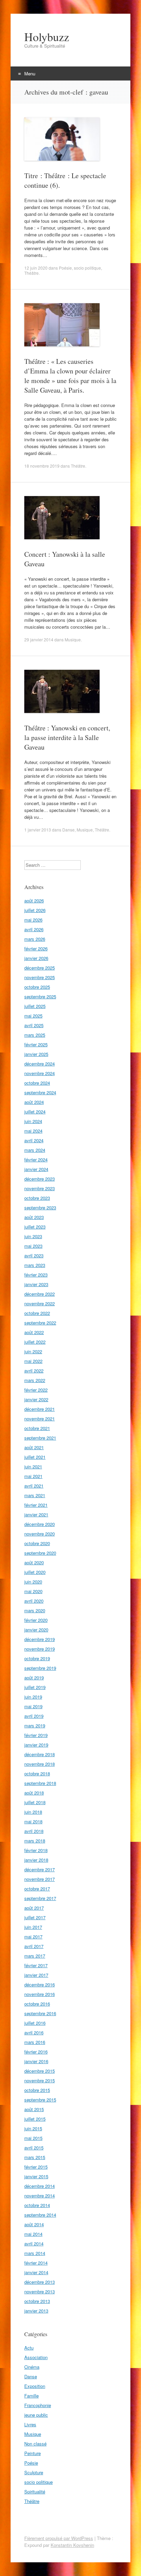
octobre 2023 (37, 1198)
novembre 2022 (40, 1303)
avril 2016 (34, 2032)
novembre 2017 (40, 1879)
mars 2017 (35, 1956)
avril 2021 (34, 1486)
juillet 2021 (35, 1457)
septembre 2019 (40, 1668)
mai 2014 (33, 2234)
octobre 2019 (37, 1658)
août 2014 (34, 2224)
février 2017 (36, 1965)
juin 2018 (33, 1812)
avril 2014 (34, 2244)
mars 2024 (35, 1150)
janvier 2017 (36, 1975)
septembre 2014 (40, 2215)
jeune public (36, 2415)
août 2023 (34, 1217)
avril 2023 (34, 1255)
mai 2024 (33, 1131)
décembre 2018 (40, 1754)
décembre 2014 (40, 2186)
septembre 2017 (40, 1898)
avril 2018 (34, 1831)
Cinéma (32, 2367)
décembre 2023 (40, 1179)
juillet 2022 (35, 1342)
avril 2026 (34, 929)
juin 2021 (33, 1466)
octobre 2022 (37, 1313)
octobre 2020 (37, 1543)
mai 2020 (33, 1591)
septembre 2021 (40, 1438)
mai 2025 (33, 1016)
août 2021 (34, 1447)
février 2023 (36, 1275)
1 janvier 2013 (38, 830)
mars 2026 (35, 939)
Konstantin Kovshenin (72, 2545)
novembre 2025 (40, 977)
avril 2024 (34, 1140)
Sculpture (34, 2472)
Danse (68, 830)
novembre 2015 (40, 2080)
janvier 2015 (36, 2176)
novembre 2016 (40, 1994)
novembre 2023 (40, 1188)
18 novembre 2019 (42, 466)
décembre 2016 (40, 1985)
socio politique (87, 268)
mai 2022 (33, 1361)
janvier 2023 (36, 1284)
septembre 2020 (40, 1553)
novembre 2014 (40, 2196)
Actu (29, 2348)
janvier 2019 (36, 1745)
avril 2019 (34, 1716)
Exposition (35, 2386)
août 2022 (34, 1332)
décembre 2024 (40, 1064)
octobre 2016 (37, 2004)
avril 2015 (34, 2148)
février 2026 (36, 948)
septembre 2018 (40, 1783)
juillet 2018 (35, 1802)
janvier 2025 (36, 1054)
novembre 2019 (40, 1649)
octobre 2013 (37, 2301)
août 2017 (34, 1908)
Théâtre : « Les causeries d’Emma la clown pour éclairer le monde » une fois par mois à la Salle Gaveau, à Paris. (70, 376)
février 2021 (36, 1505)
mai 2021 (33, 1476)
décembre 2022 (40, 1294)
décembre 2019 (40, 1639)
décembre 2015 (40, 2071)
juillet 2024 (35, 1112)
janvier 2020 (36, 1630)
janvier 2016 (36, 2061)
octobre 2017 (37, 1889)
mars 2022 (35, 1380)
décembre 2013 (40, 2282)
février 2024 (36, 1160)
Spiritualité (35, 2492)
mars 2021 (35, 1495)
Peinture (33, 2453)
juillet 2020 (35, 1572)
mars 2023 (35, 1265)
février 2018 (36, 1850)
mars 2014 (35, 2253)
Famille (31, 2396)
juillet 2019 (35, 1687)
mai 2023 (33, 1246)
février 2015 (36, 2167)
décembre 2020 (40, 1524)
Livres (30, 2424)
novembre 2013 (40, 2291)
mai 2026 (33, 920)
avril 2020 (34, 1601)
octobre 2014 (37, 2205)
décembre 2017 (40, 1869)
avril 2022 (34, 1371)
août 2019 (34, 1678)
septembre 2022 (40, 1323)
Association (36, 2357)
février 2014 (36, 2263)
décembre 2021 (40, 1409)
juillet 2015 (35, 2119)
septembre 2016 (40, 2013)
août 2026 (34, 901)
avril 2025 (34, 1025)
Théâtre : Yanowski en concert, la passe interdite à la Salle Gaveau (67, 737)
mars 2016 (35, 2042)
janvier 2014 (36, 2272)
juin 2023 (33, 1236)
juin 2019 (33, 1697)
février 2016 (36, 2052)
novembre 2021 (40, 1419)
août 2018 (34, 1793)
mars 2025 (35, 1035)
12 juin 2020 (36, 268)
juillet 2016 (35, 2023)
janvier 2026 (36, 958)
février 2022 (36, 1390)
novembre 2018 (40, 1764)
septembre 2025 (40, 996)
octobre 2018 (37, 1773)
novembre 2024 (40, 1073)
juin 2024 (33, 1121)
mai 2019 (33, 1706)
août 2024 (34, 1102)
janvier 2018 (36, 1860)
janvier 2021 (36, 1514)
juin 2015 (33, 2128)
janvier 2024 (36, 1169)
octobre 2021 (37, 1428)
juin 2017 (33, 1927)
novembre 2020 (40, 1534)
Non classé (35, 2444)
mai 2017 (33, 1937)
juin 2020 (33, 1582)
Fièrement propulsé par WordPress (59, 2538)
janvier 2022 (36, 1399)
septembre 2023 (40, 1207)
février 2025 (36, 1044)
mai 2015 (33, 2138)
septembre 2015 (40, 2100)
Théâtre (31, 273)
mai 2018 (33, 1821)
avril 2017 (34, 1946)
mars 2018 (35, 1841)
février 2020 (36, 1620)
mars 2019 (35, 1725)
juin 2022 (33, 1351)
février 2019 (36, 1735)
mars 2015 (35, 2157)
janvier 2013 (36, 2311)
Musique (73, 639)
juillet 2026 (35, 910)
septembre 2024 (40, 1092)
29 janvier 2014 (39, 639)
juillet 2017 (35, 1917)
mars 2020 (35, 1610)
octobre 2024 (37, 1083)
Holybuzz (47, 37)
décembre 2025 (40, 968)
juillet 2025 (35, 1006)
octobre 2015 (37, 2090)
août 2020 (34, 1562)
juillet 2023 (35, 1227)
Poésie (65, 268)
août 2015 (34, 2109)
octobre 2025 (37, 987)
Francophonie (38, 2405)
